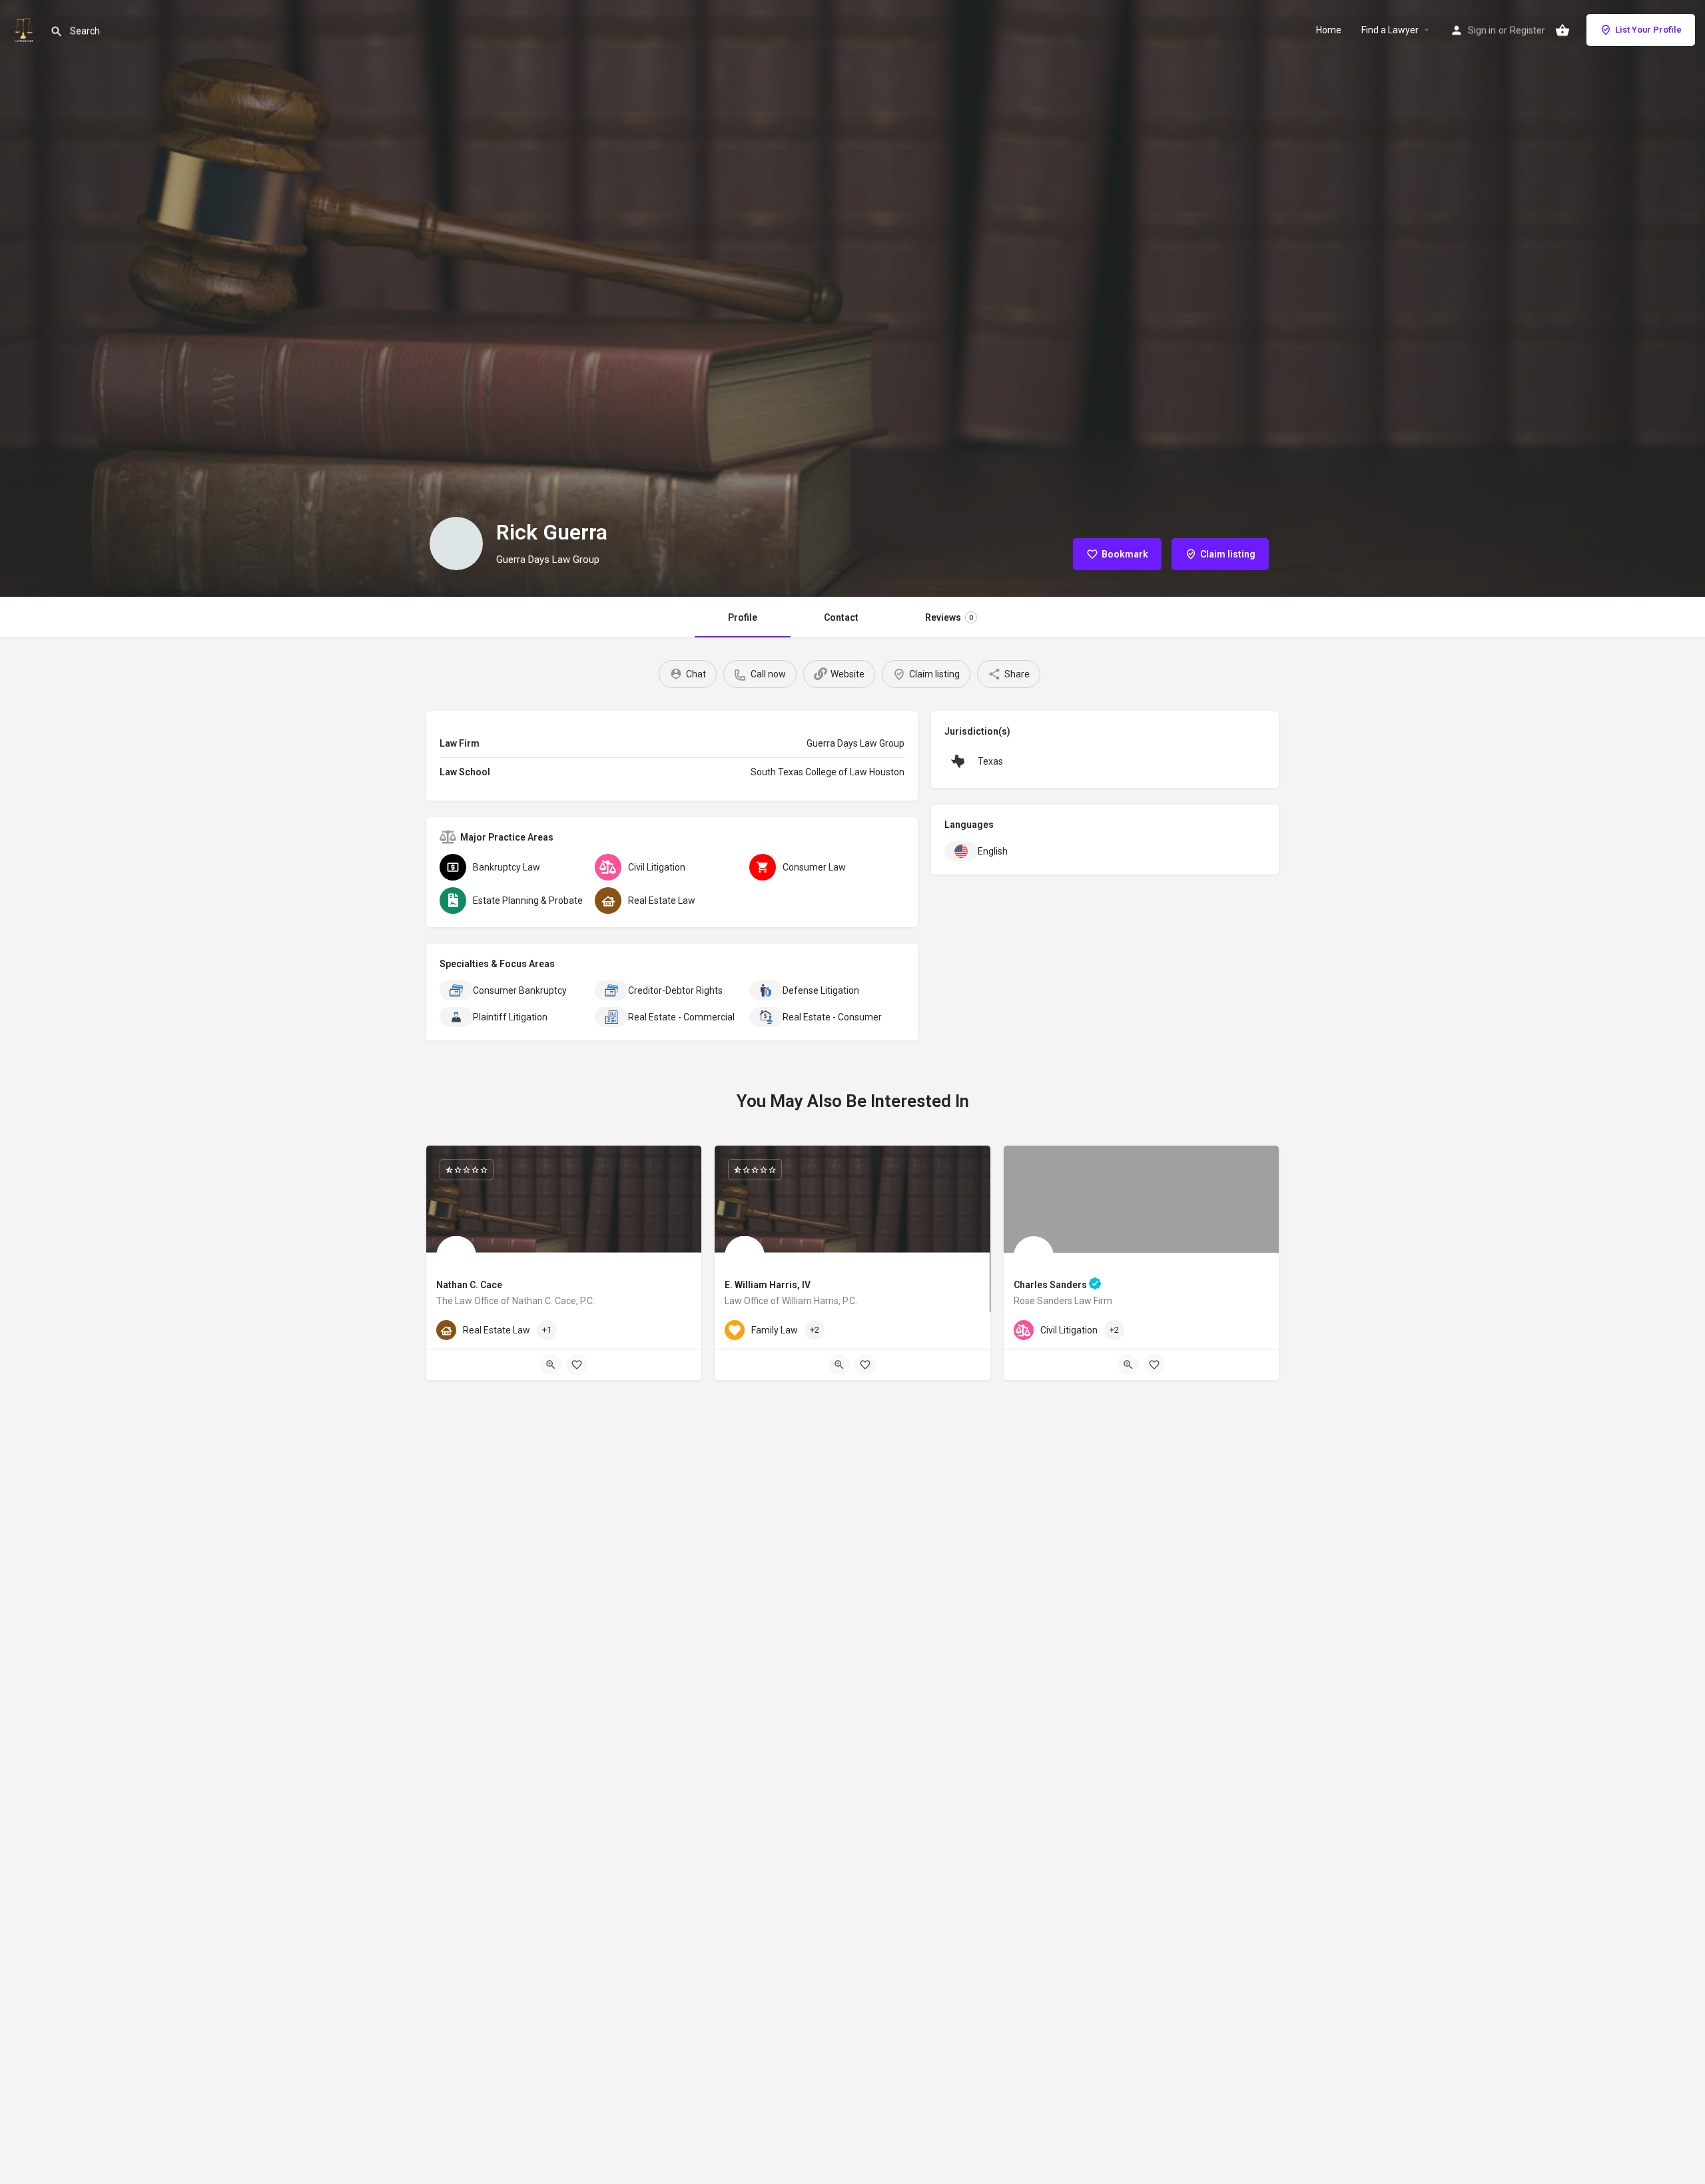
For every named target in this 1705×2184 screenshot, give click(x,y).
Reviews (949, 617)
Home (1329, 30)
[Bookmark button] (577, 1365)
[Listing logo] (456, 544)
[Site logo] (25, 29)
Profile (743, 617)
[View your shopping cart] (1562, 30)
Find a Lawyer (1390, 30)
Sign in (1482, 30)
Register (1528, 30)
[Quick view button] (551, 1365)
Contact (841, 617)
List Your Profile (1648, 30)
